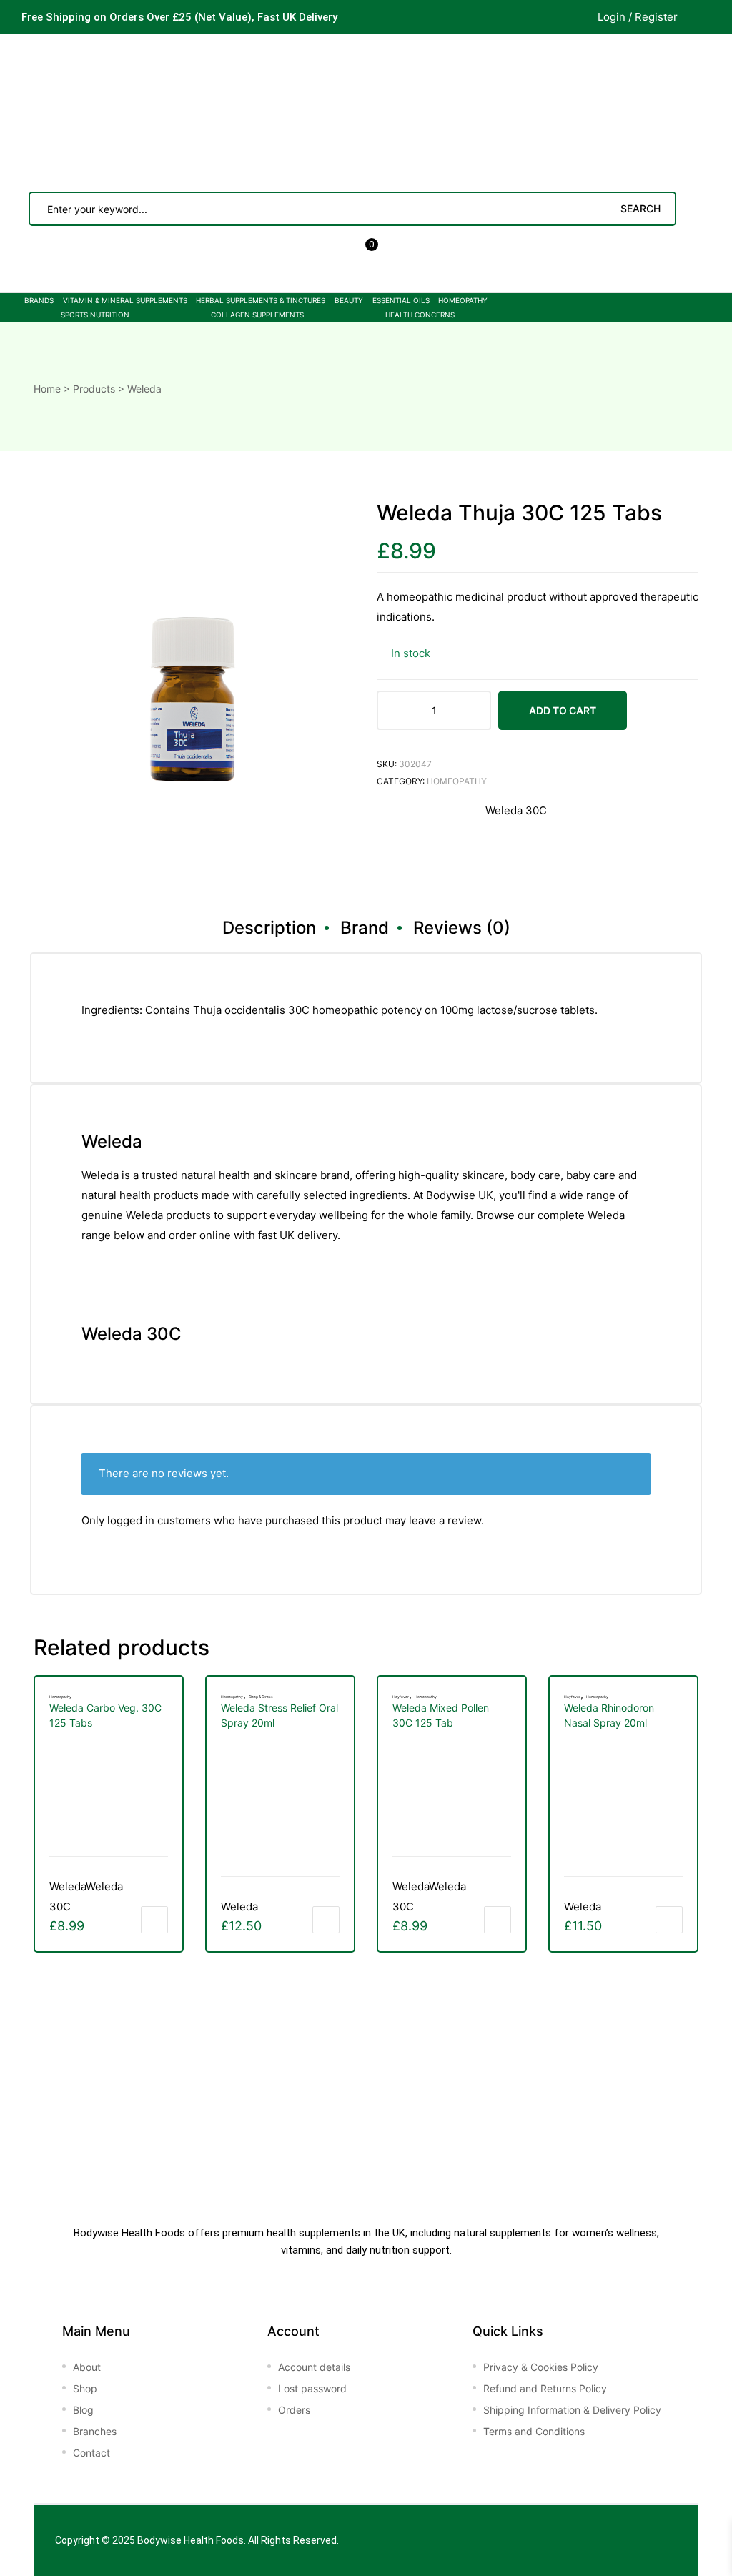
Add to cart (563, 710)
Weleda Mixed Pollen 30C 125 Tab (441, 1715)
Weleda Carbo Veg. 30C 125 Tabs (105, 1715)
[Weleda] (430, 840)
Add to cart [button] (154, 1920)
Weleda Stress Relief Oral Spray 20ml (280, 1715)
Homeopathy (457, 781)
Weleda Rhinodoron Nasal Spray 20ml (609, 1715)
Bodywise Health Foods (191, 2540)
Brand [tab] (365, 928)
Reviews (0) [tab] (462, 928)
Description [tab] (269, 928)
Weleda (239, 1906)
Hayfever (401, 1697)
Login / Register (638, 17)
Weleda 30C (516, 810)
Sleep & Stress (261, 1697)
